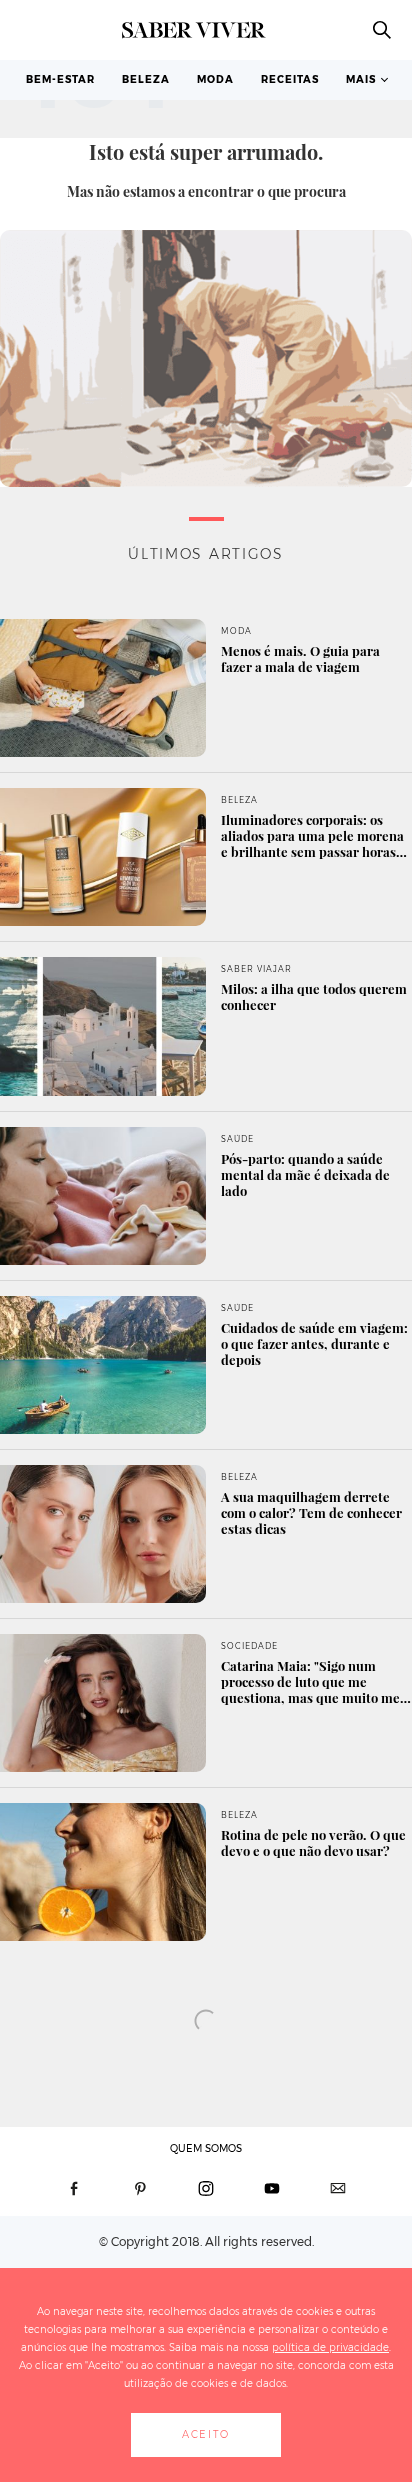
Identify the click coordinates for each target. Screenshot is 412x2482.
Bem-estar (60, 79)
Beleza (146, 79)
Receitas (290, 79)
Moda (215, 79)
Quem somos (206, 2148)
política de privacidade (330, 2347)
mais (361, 79)
